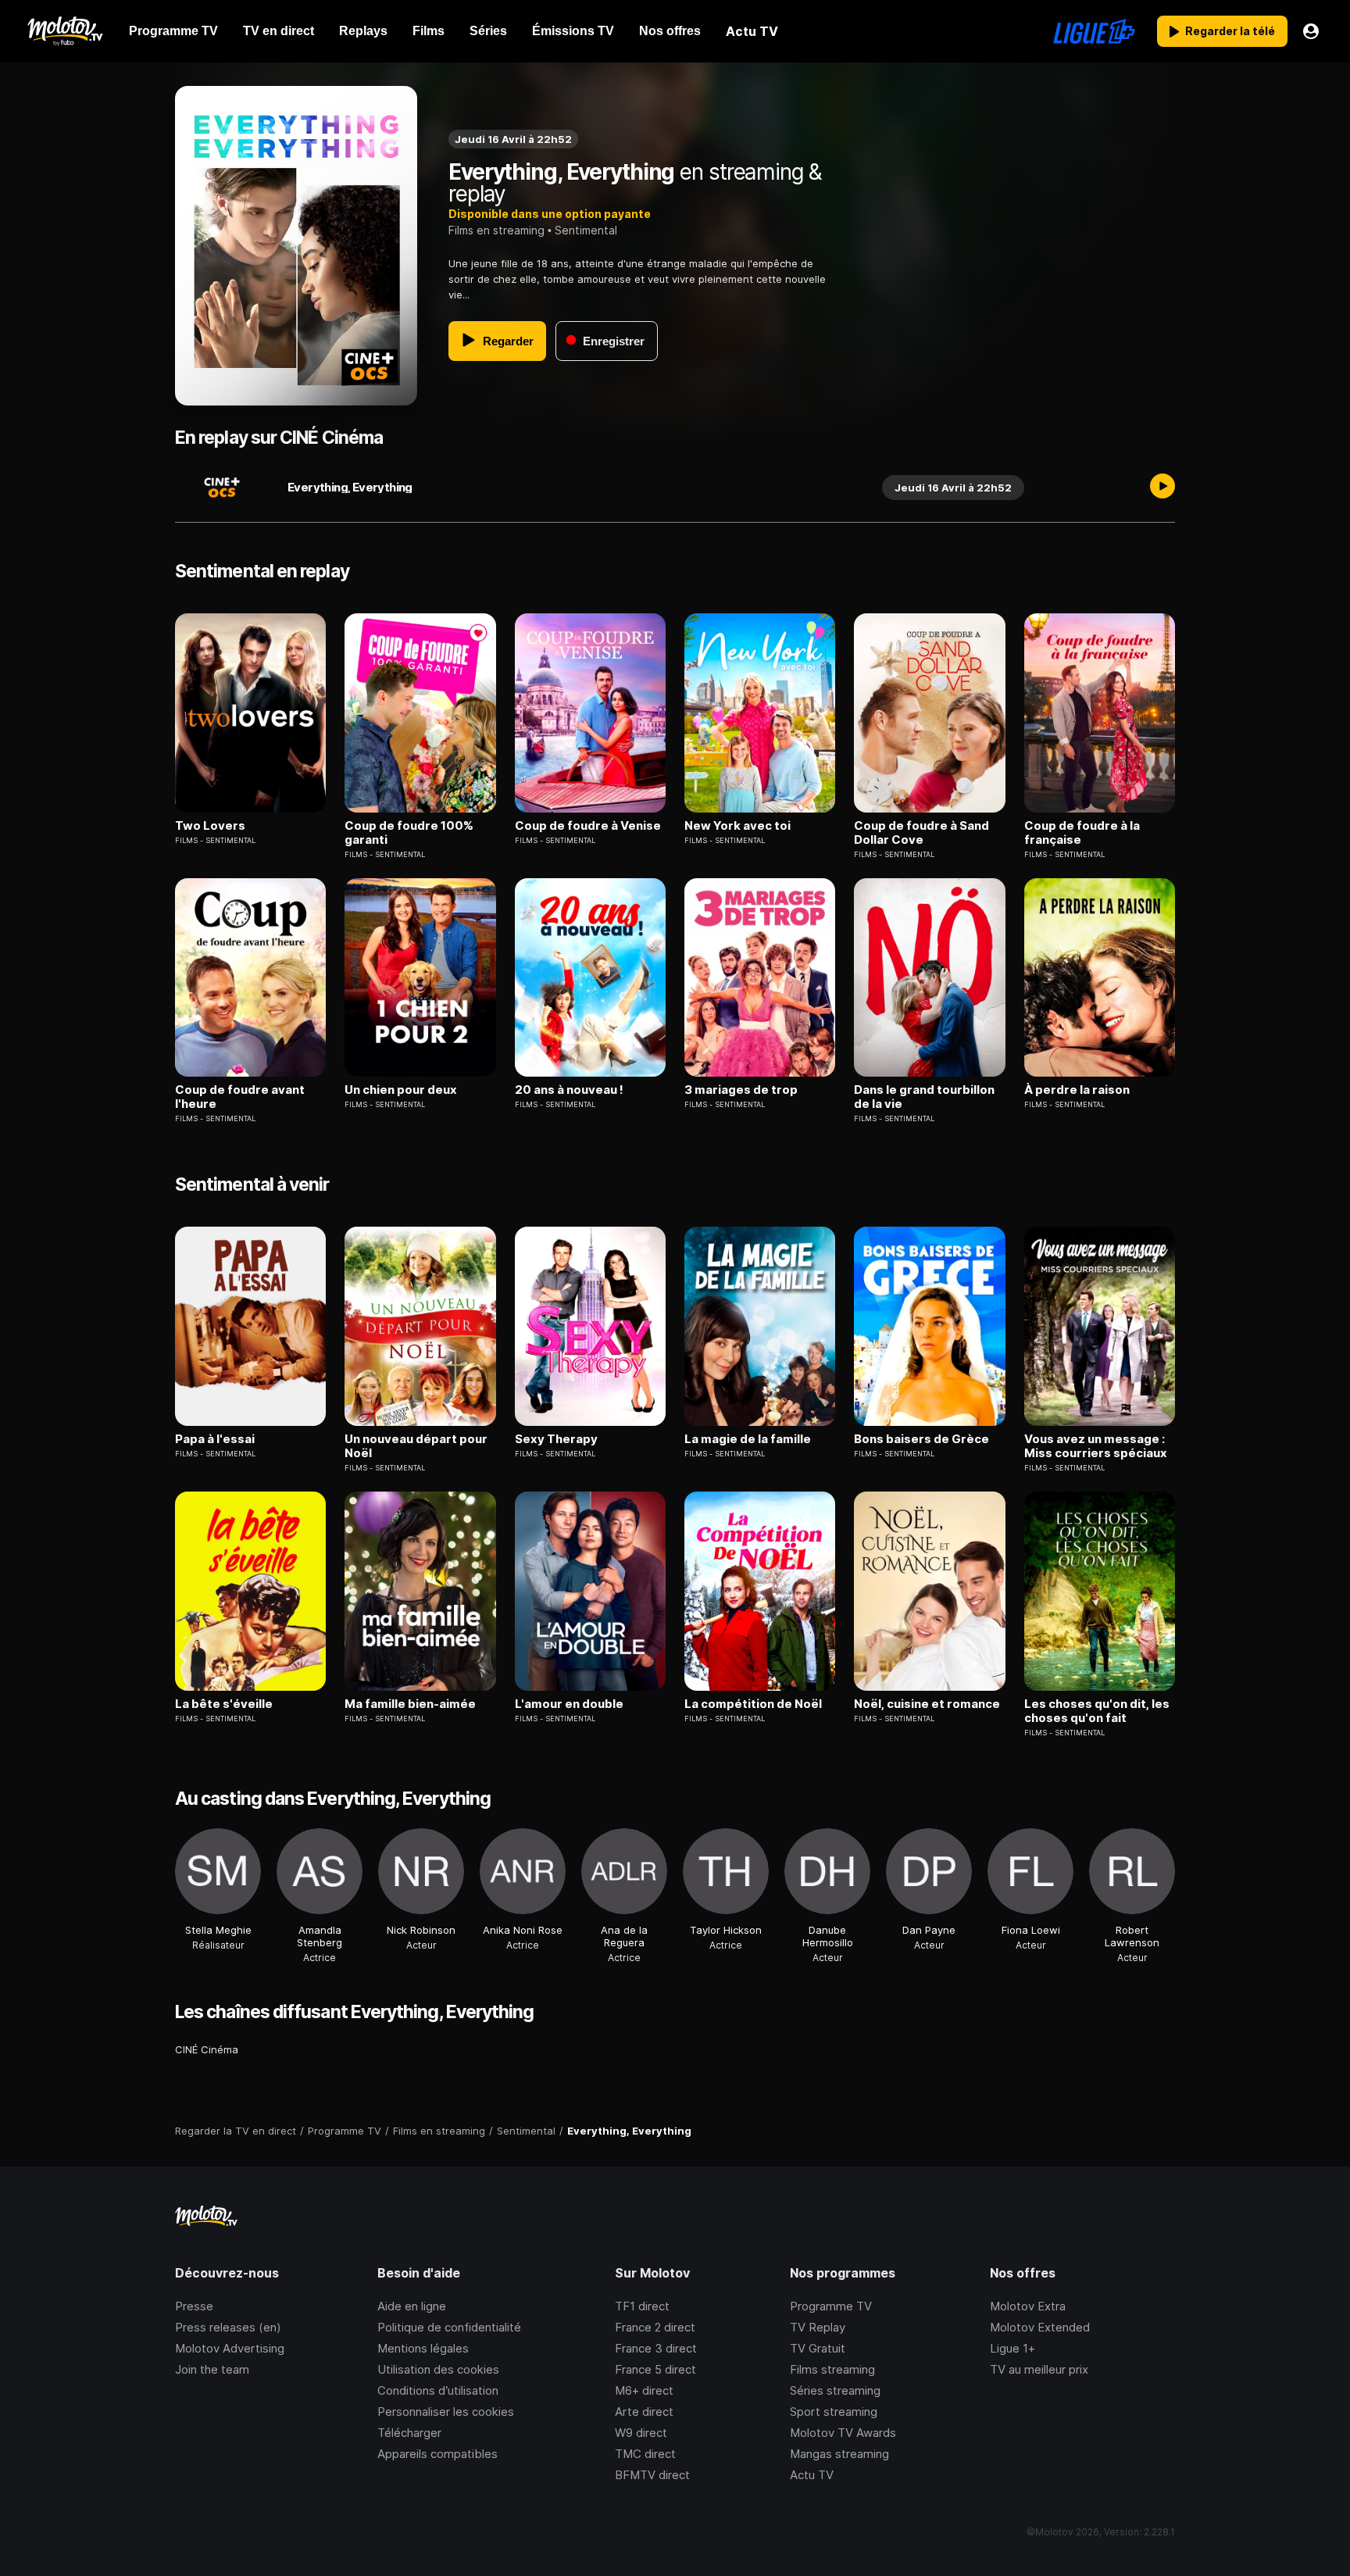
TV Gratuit (818, 2348)
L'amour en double (569, 1704)
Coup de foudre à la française (1082, 833)
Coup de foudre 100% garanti (409, 833)
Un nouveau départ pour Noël (416, 1446)
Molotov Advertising (230, 2348)
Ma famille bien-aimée (410, 1704)
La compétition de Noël (753, 1704)
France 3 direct (656, 2348)
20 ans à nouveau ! (569, 1090)
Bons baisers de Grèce (921, 1439)
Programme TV (831, 2306)
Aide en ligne (412, 2306)
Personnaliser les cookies (446, 2412)
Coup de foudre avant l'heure (240, 1097)
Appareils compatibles (437, 2454)
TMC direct (645, 2454)
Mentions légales (423, 2348)
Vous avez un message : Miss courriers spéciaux (1096, 1446)
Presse (194, 2306)
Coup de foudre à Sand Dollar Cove (921, 833)
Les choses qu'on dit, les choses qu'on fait (1097, 1711)
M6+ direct (644, 2390)
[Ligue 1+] (1094, 31)
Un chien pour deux (401, 1090)
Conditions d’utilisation (438, 2390)
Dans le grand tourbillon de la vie (924, 1097)
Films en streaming (496, 230)
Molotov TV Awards (843, 2433)
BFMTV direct (652, 2475)
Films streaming (832, 2369)
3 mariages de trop (741, 1090)
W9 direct (641, 2433)
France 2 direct (655, 2327)
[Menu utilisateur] (1311, 31)
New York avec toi (737, 826)
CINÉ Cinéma (207, 2049)
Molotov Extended (1040, 2327)
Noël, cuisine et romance (927, 1704)
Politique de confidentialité (449, 2327)
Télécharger (409, 2433)
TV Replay (818, 2327)
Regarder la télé (1230, 31)
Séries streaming (835, 2390)
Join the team (212, 2369)
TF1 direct (642, 2306)
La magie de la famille (748, 1439)
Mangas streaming (839, 2454)
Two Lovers (210, 826)
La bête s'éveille (224, 1704)
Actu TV (812, 2475)
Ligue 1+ (1012, 2348)
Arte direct (644, 2412)
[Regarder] (1162, 488)
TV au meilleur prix (1039, 2369)
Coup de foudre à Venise (588, 826)
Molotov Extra (1028, 2306)
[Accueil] (64, 31)
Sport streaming (834, 2412)
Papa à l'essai (215, 1439)
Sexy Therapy (556, 1439)
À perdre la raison (1077, 1090)
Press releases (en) (228, 2327)
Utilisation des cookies (438, 2369)
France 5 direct (655, 2369)
